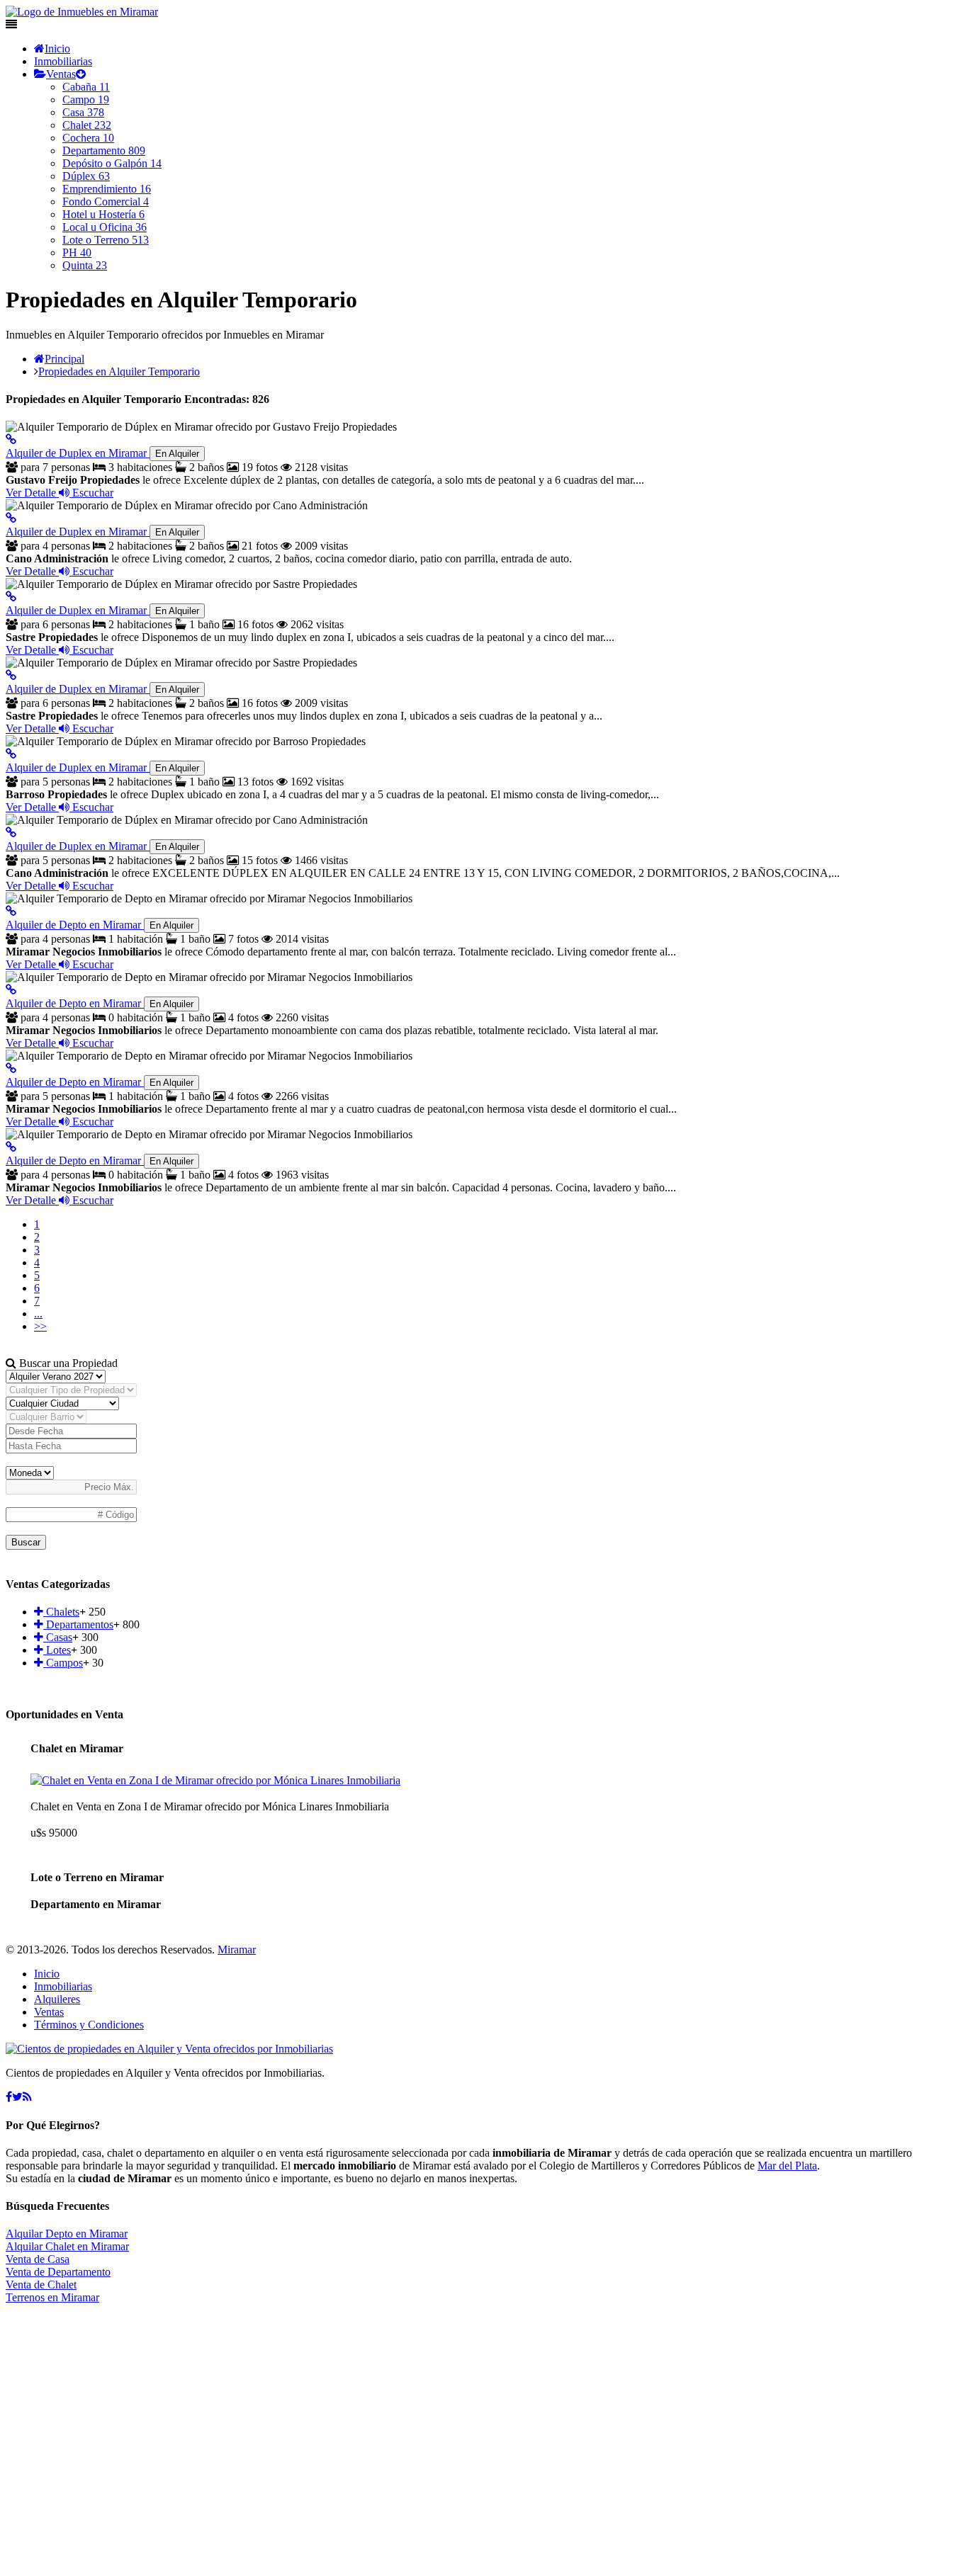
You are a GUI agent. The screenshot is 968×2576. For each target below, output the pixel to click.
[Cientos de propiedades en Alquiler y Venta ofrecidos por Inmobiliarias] (82, 12)
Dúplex (86, 176)
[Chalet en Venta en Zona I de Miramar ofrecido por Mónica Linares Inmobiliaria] (215, 1780)
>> (40, 1326)
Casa (83, 112)
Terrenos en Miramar (52, 2297)
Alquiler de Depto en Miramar (100, 925)
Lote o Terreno (106, 240)
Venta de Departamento (58, 2272)
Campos (63, 1663)
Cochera (88, 138)
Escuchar (91, 493)
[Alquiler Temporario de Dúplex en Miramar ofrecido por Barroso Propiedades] (11, 754)
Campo (86, 100)
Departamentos (78, 1624)
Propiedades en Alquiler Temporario (119, 371)
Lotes (57, 1650)
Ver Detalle (32, 493)
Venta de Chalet (41, 2285)
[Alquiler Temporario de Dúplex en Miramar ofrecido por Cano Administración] (11, 518)
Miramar (237, 1950)
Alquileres (57, 1999)
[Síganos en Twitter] (17, 2097)
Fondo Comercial (106, 202)
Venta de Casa (38, 2259)
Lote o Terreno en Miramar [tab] (97, 1877)
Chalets (61, 1612)
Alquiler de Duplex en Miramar (102, 453)
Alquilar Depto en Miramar (67, 2234)
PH (77, 253)
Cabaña (86, 87)
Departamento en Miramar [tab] (96, 1904)
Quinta (85, 265)
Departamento (104, 151)
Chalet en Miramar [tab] (77, 1748)
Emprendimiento (107, 189)
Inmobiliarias (63, 61)
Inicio (57, 49)
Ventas (61, 74)
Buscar (26, 1542)
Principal (64, 359)
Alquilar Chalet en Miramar (67, 2246)
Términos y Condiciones (89, 2025)
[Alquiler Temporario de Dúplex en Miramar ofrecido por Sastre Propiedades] (11, 597)
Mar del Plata (787, 2166)
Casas (58, 1637)
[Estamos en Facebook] (9, 2097)
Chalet (87, 125)
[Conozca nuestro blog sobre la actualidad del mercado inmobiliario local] (27, 2097)
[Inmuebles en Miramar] (169, 2049)
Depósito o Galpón (112, 163)
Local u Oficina (105, 227)
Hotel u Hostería (103, 214)
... (38, 1313)
